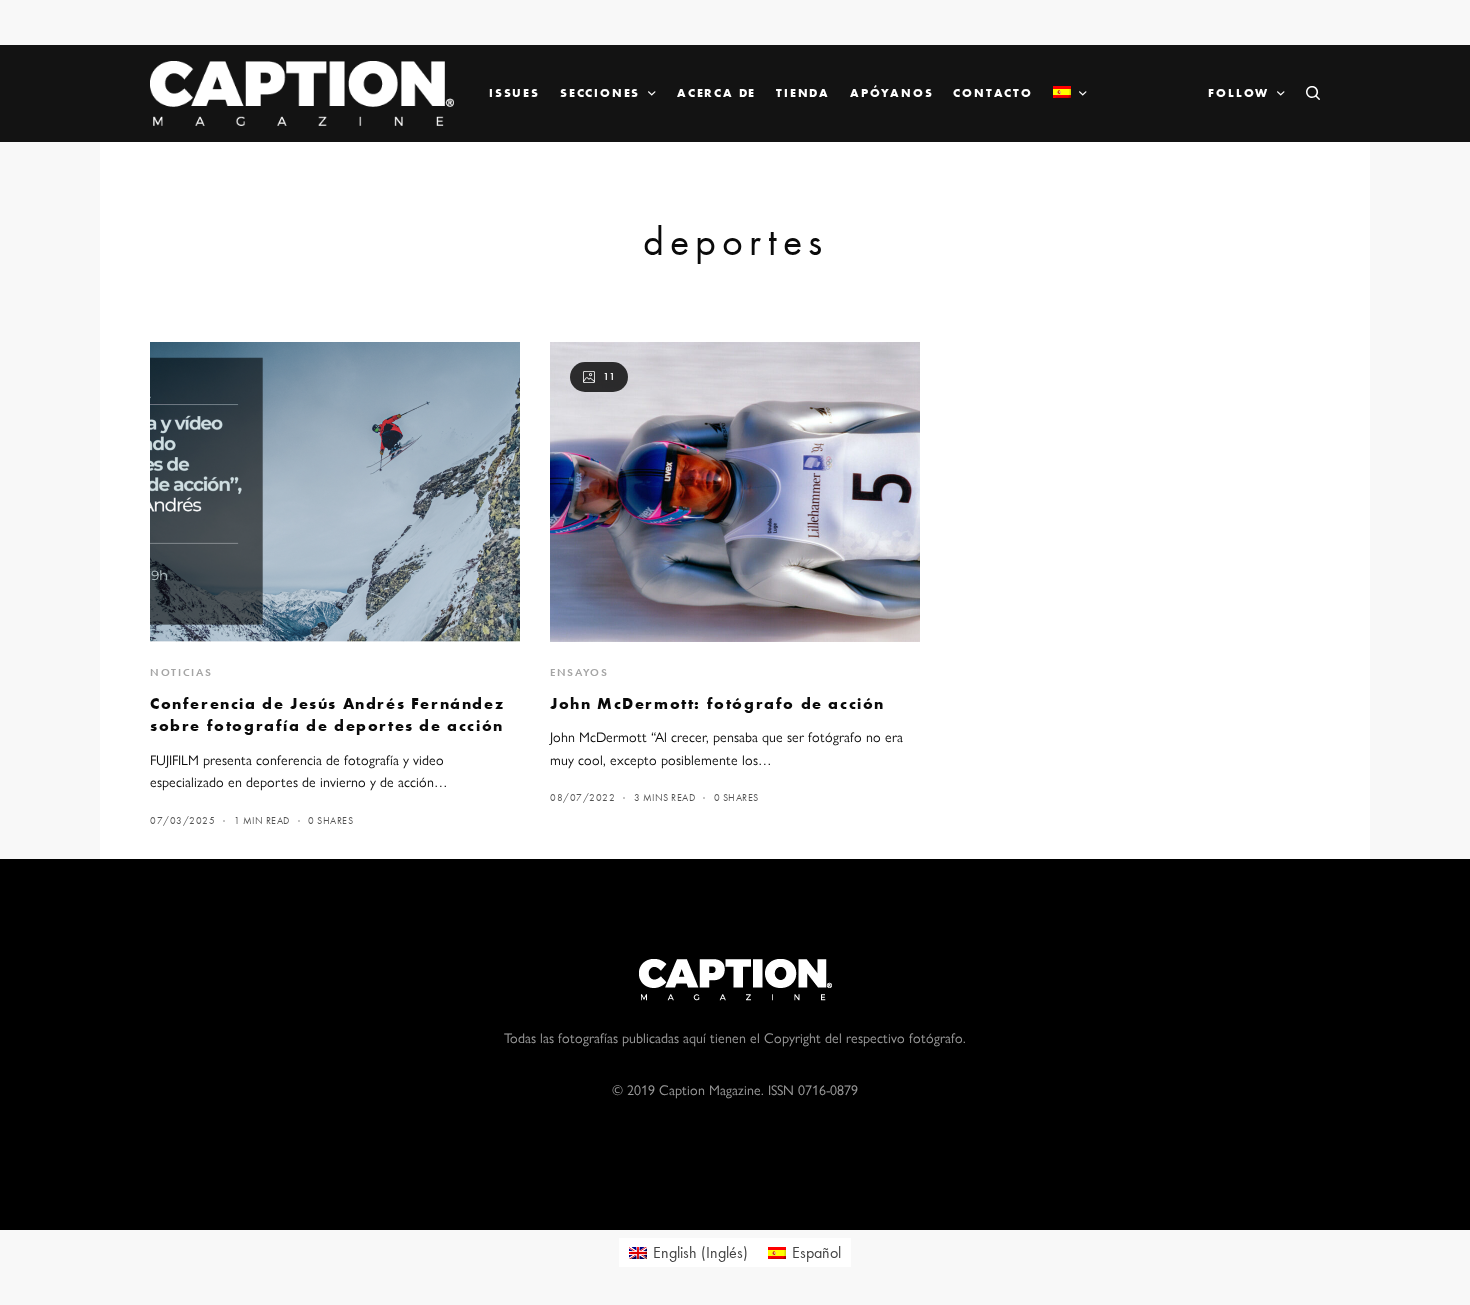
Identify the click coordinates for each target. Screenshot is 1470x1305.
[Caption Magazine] (302, 93)
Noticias (181, 672)
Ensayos (579, 672)
